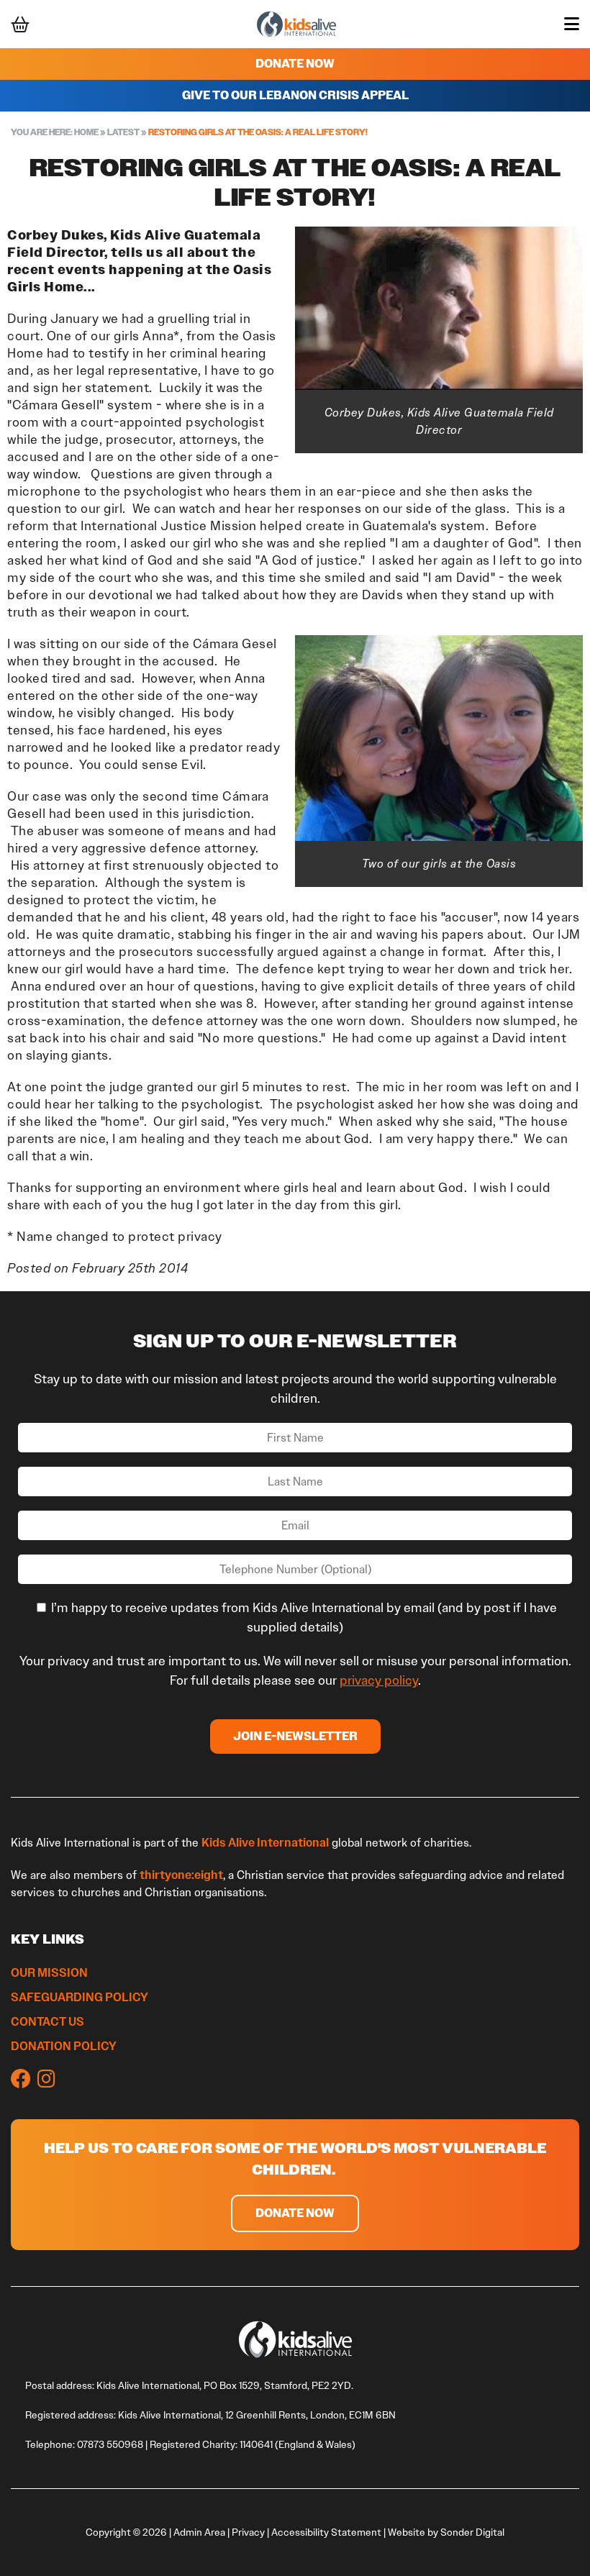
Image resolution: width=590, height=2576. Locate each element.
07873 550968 (110, 2445)
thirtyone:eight (181, 1875)
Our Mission (49, 1972)
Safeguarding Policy (80, 1997)
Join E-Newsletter (295, 1736)
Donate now (295, 2213)
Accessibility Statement (326, 2532)
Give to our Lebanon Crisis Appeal (295, 95)
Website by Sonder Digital (446, 2532)
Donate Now (295, 64)
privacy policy (379, 1680)
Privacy (248, 2532)
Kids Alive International (265, 1842)
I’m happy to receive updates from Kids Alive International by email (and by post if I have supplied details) (303, 1617)
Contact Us (47, 2021)
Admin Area (199, 2532)
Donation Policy (65, 2046)
